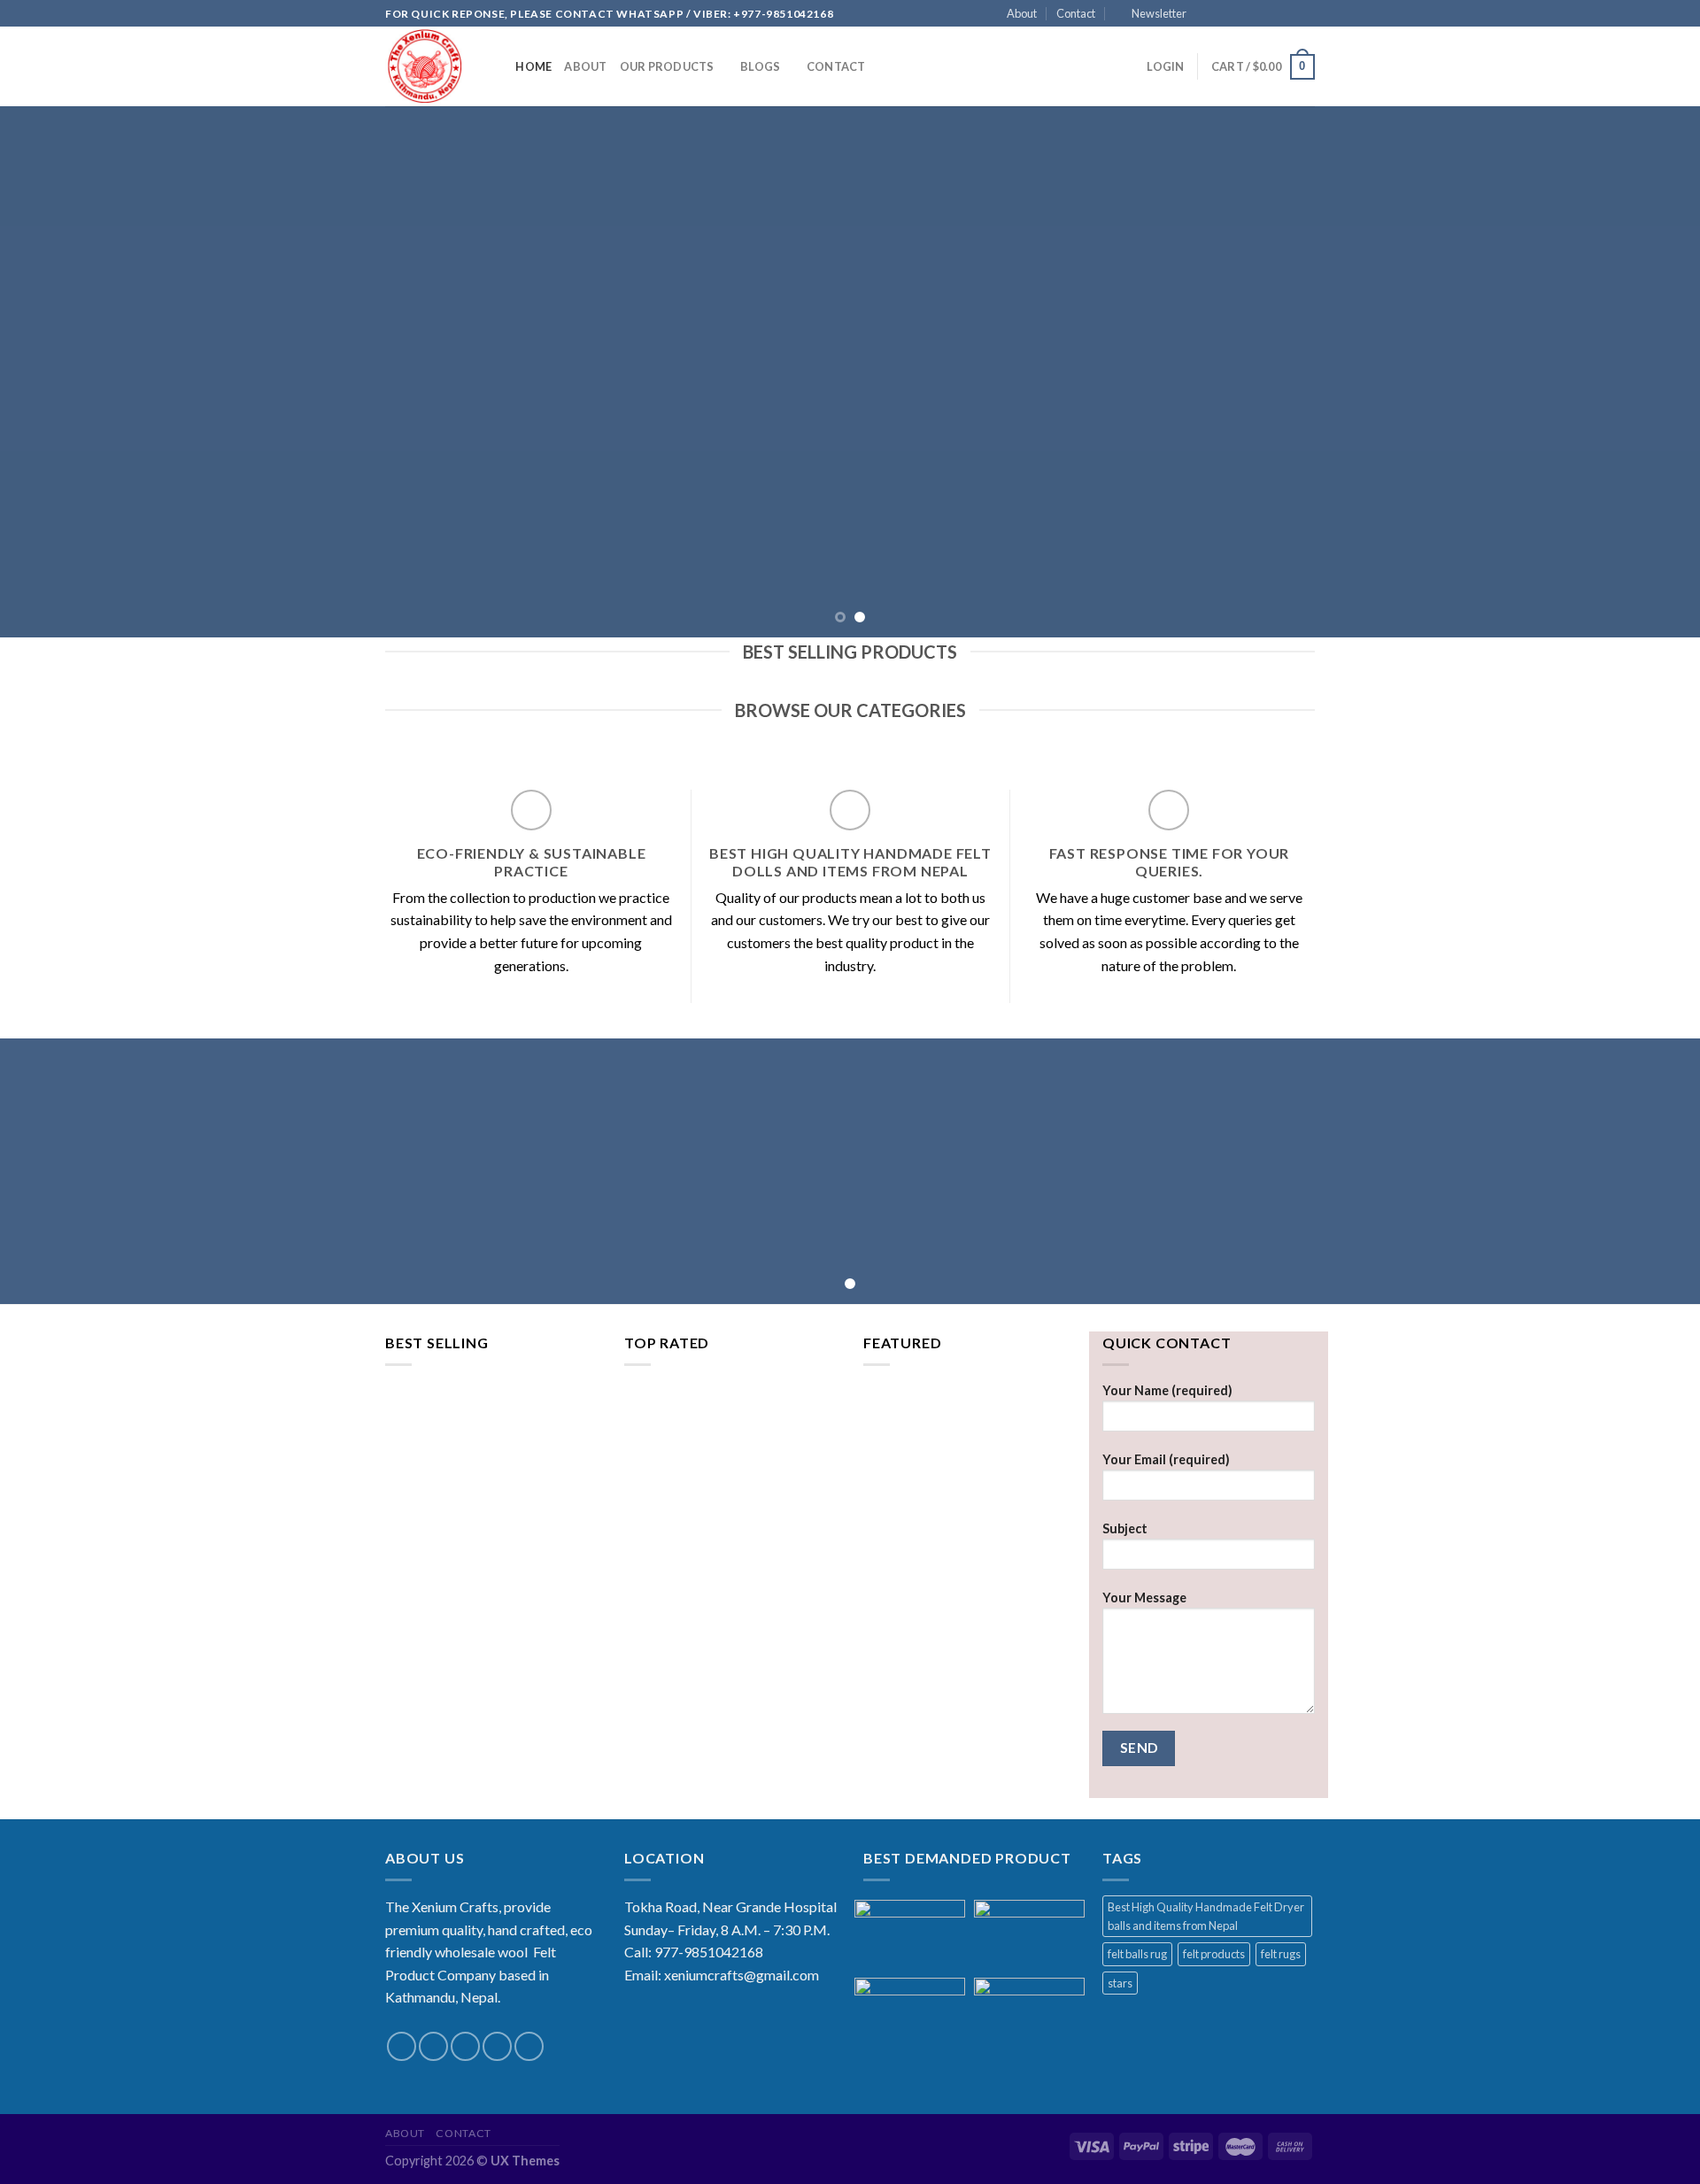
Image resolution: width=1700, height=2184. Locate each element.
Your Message (1144, 1597)
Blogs (760, 66)
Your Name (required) (1167, 1390)
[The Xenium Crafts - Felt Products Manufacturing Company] (424, 66)
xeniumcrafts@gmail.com (742, 1975)
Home (533, 66)
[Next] (1643, 372)
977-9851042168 (709, 1952)
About (1022, 13)
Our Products (667, 66)
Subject (1125, 1528)
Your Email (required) (1166, 1459)
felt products (1214, 1954)
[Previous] (57, 372)
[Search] (496, 66)
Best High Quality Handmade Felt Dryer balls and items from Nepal (1206, 1916)
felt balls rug (1137, 1954)
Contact (1076, 13)
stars (1120, 1983)
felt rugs (1281, 1954)
